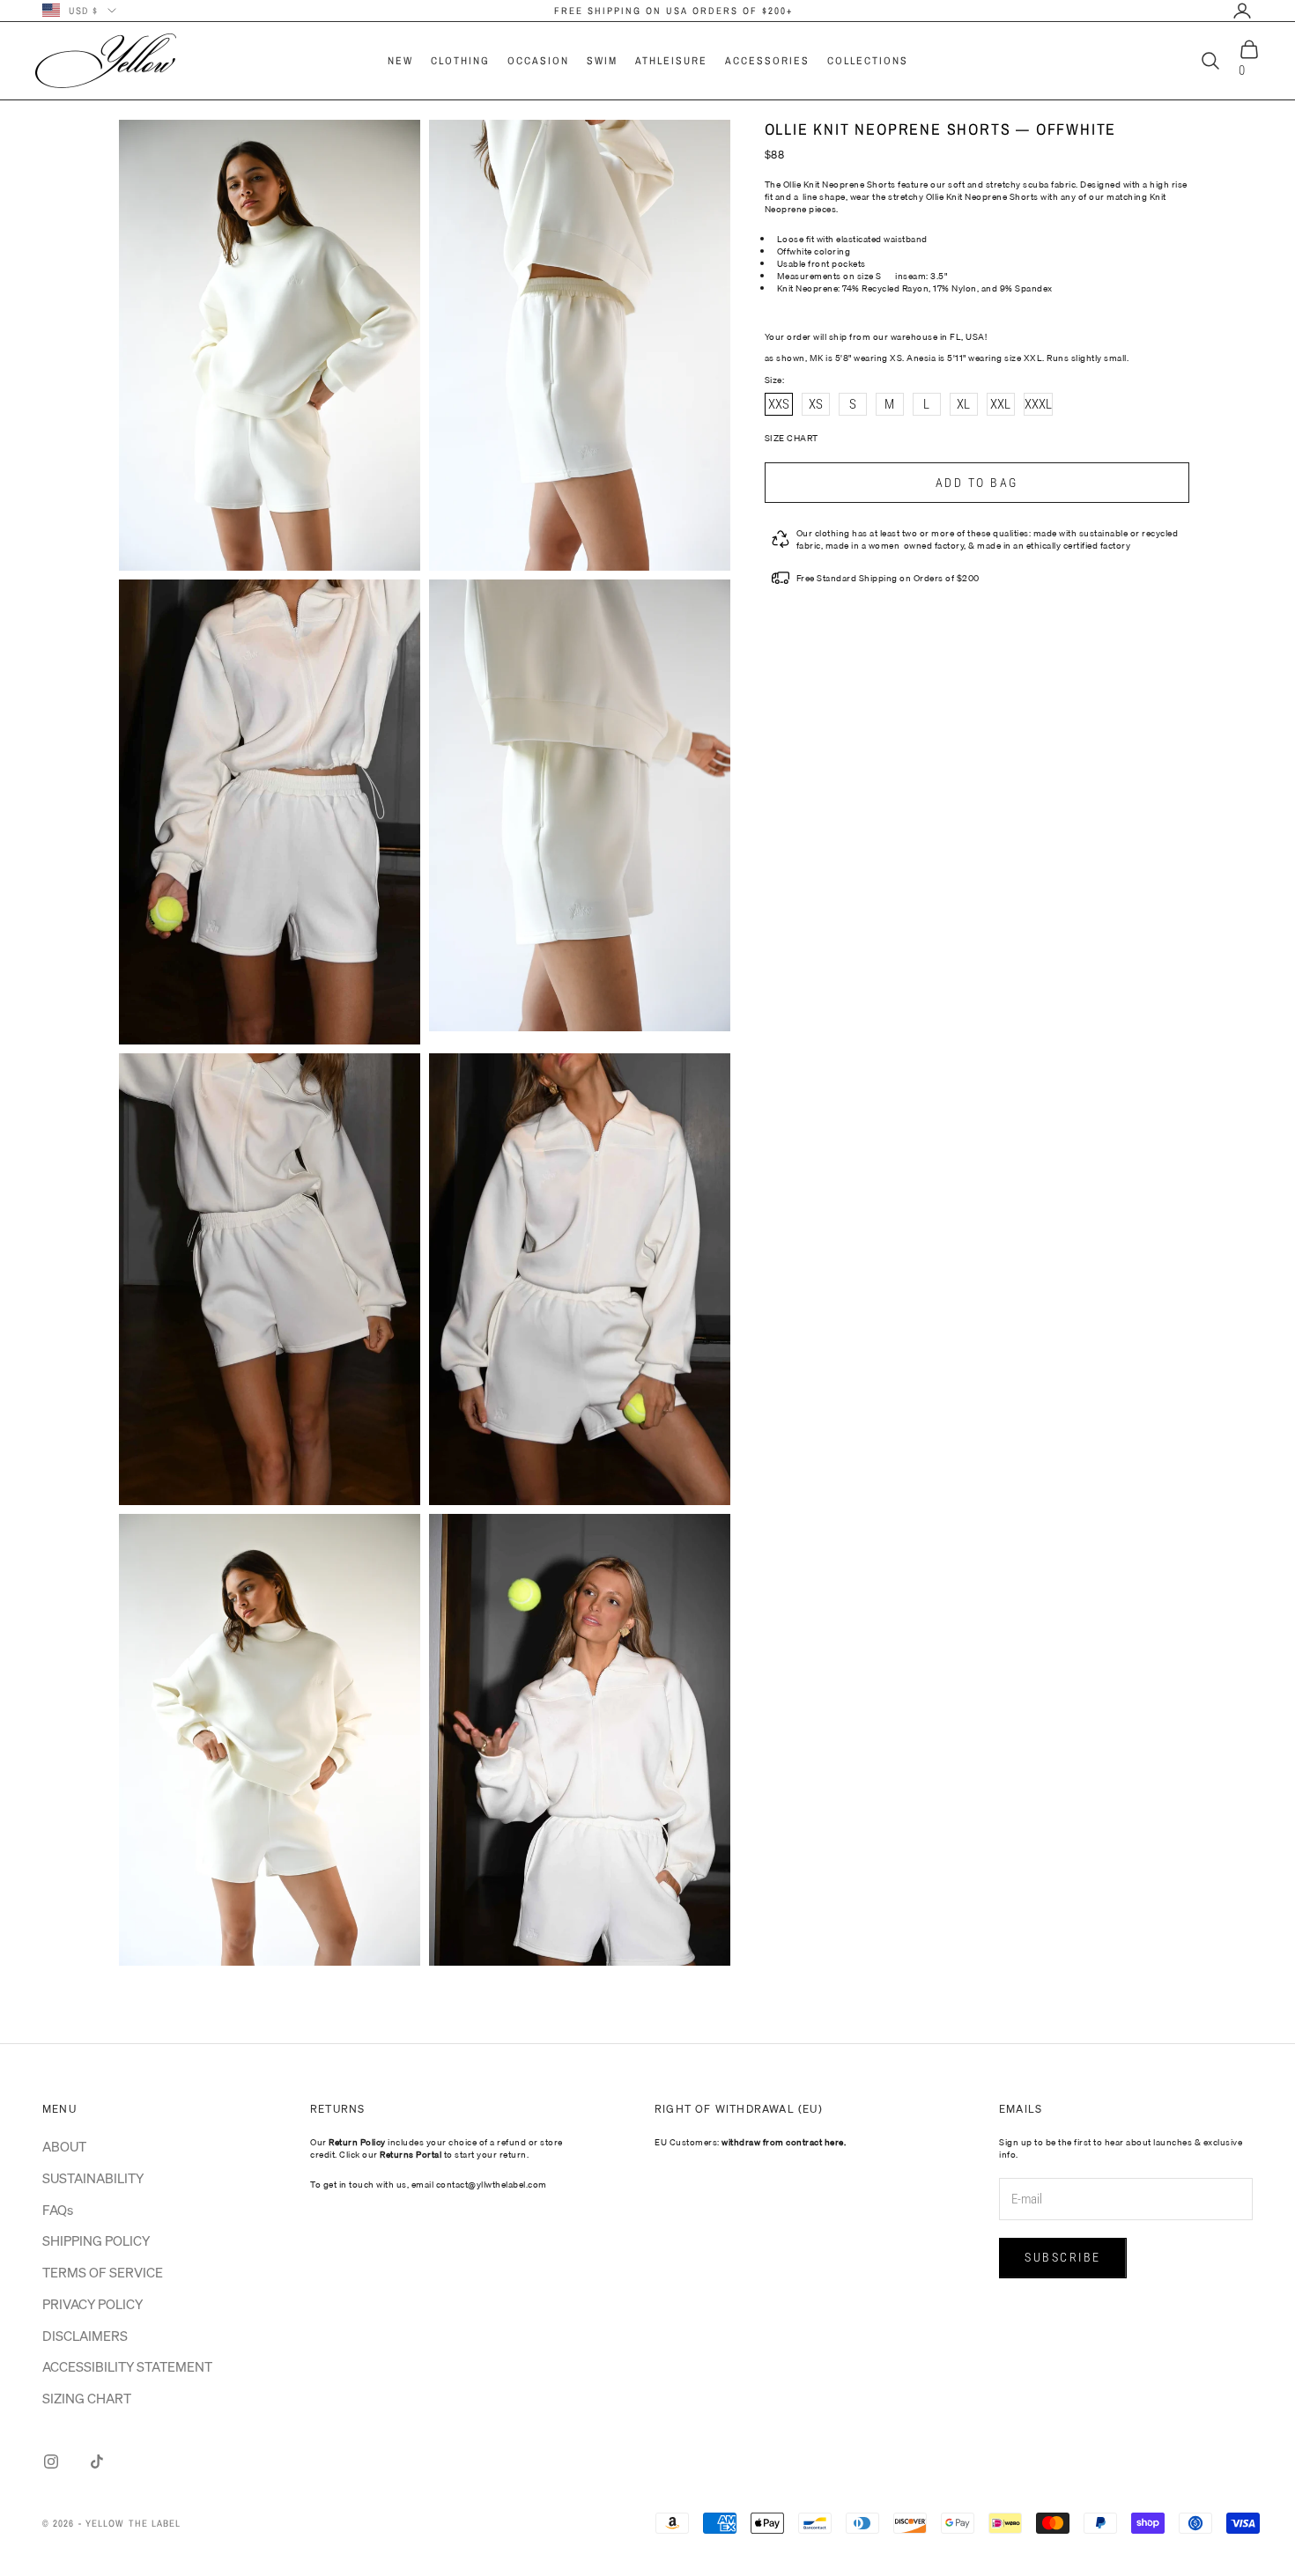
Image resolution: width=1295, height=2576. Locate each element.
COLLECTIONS (868, 61)
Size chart (792, 438)
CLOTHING (460, 61)
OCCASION (538, 61)
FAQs (58, 2210)
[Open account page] (1242, 11)
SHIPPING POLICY (96, 2240)
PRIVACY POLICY (92, 2304)
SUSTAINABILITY (93, 2178)
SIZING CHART (87, 2398)
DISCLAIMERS (85, 2336)
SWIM (602, 61)
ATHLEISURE (671, 61)
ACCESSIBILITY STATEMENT (127, 2366)
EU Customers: (750, 2142)
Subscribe (1063, 2257)
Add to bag (977, 483)
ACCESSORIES (767, 61)
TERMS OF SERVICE (103, 2272)
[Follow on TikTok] (97, 2462)
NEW (400, 61)
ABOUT (64, 2146)
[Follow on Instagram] (51, 2462)
